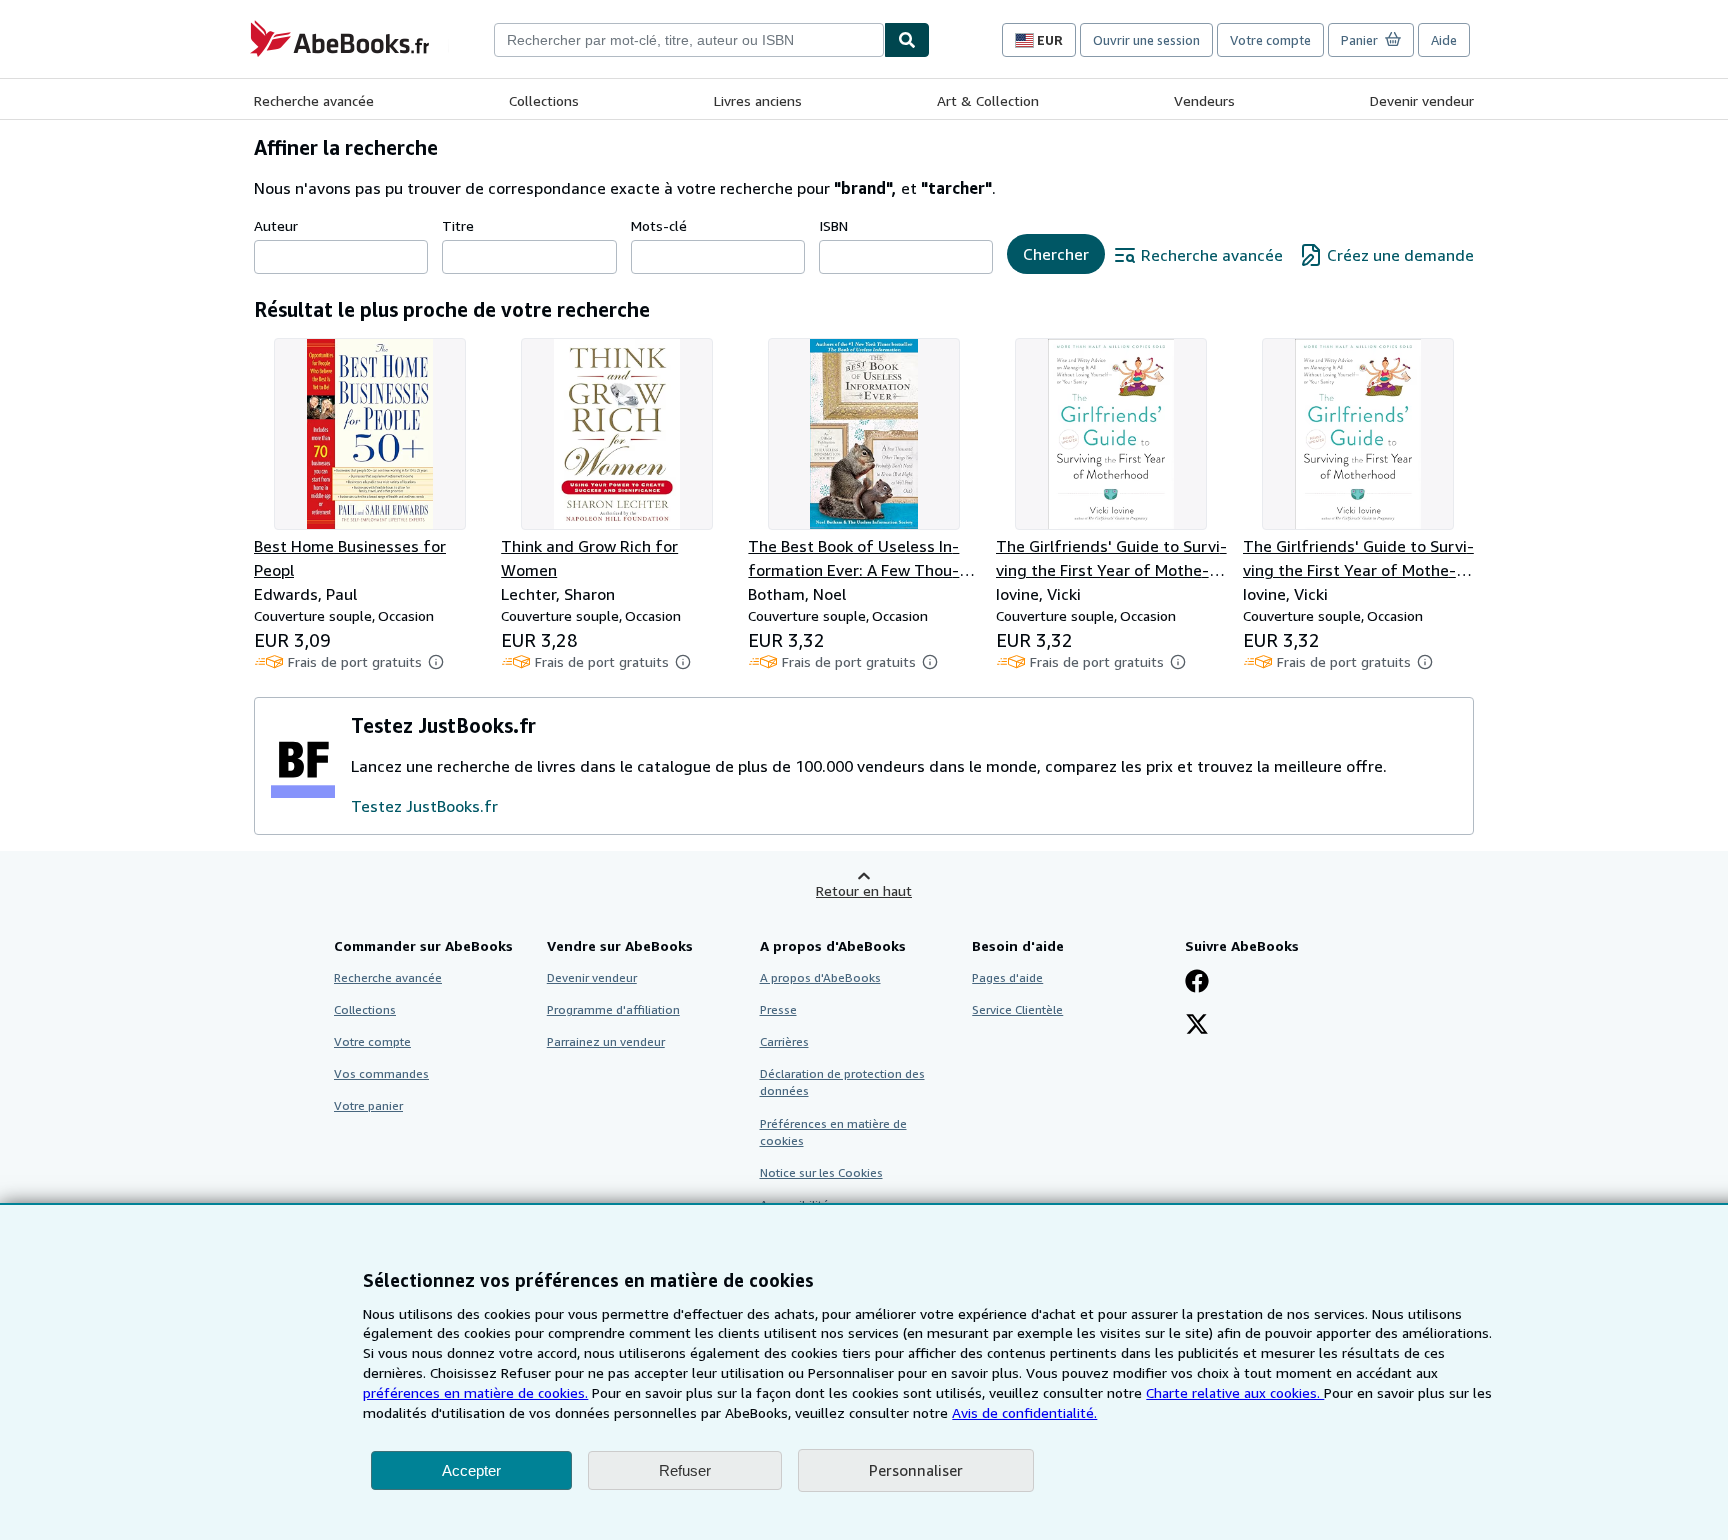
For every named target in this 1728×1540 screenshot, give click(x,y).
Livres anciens (758, 100)
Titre (458, 225)
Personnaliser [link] (916, 1470)
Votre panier (368, 1105)
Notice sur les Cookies (821, 1172)
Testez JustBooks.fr (424, 806)
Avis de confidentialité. (1024, 1412)
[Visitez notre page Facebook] (1197, 983)
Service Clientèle (1017, 1009)
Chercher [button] (1056, 254)
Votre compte (1270, 40)
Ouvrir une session (1146, 40)
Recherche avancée (314, 100)
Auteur (276, 225)
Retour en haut (864, 890)
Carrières (784, 1041)
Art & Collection (988, 100)
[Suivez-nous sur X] (1197, 1026)
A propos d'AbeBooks (820, 977)
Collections (544, 100)
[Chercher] (907, 40)
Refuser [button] (685, 1470)
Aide (1444, 40)
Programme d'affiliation (613, 1009)
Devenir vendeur (1422, 100)
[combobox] (689, 40)
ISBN (833, 225)
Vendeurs (1204, 100)
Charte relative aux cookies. (1235, 1392)
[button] (436, 662)
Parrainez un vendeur (606, 1041)
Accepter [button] (471, 1470)
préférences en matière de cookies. (475, 1392)
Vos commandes (381, 1073)
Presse (778, 1009)
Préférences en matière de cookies (833, 1132)
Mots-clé (659, 225)
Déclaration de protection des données (842, 1082)
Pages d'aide (1007, 977)
